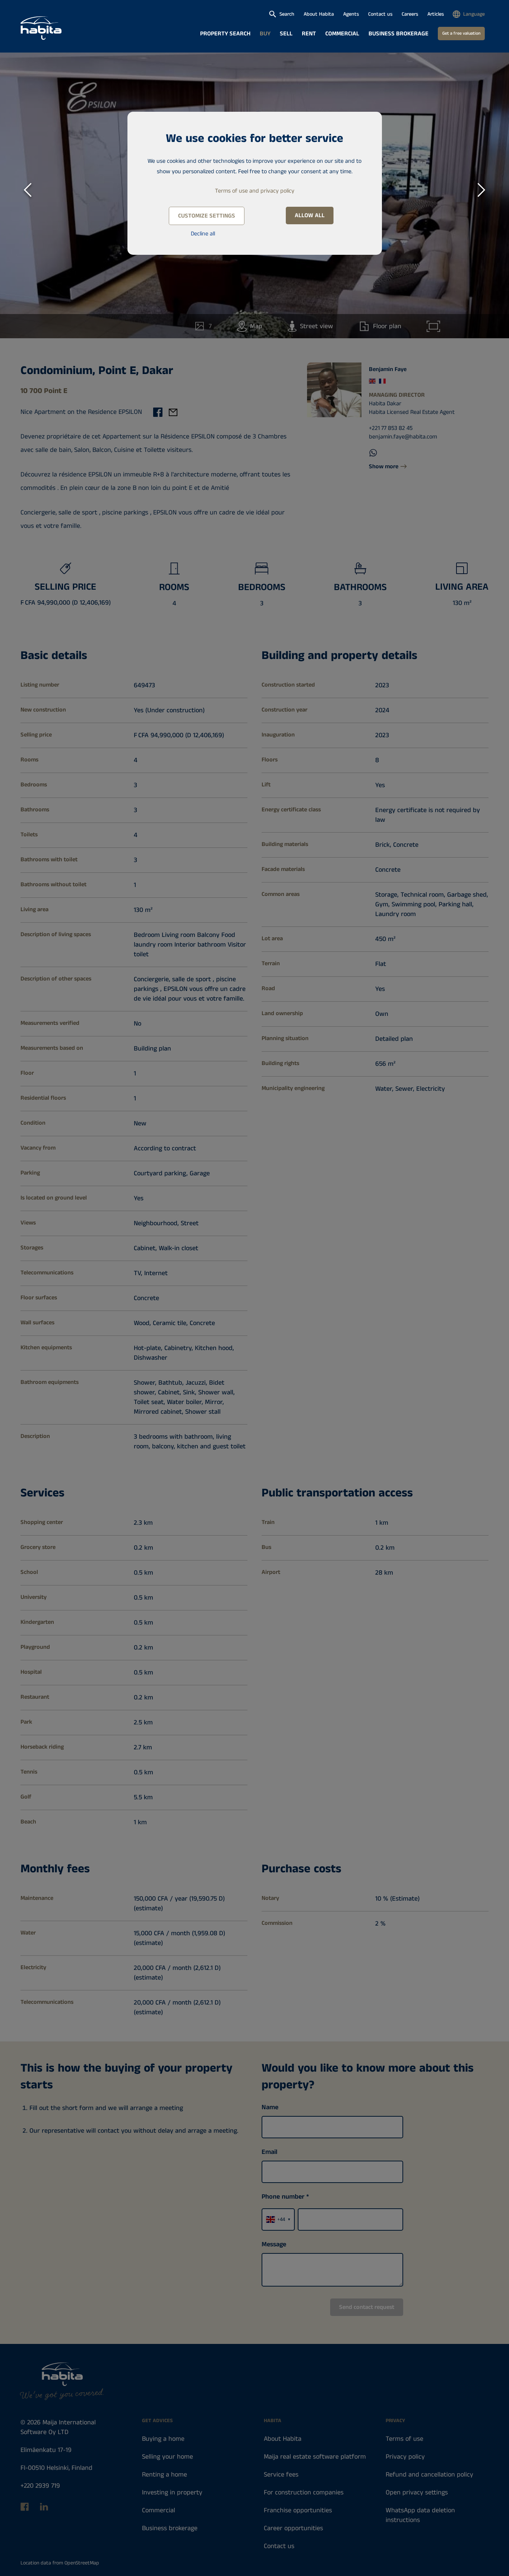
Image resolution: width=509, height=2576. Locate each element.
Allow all (310, 216)
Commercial (342, 34)
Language (474, 14)
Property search (225, 34)
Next (481, 188)
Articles (436, 14)
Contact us (380, 14)
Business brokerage (399, 34)
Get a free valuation (461, 33)
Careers (410, 14)
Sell (286, 34)
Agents (351, 14)
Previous (28, 188)
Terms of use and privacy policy (255, 191)
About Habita (319, 14)
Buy (265, 34)
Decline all (203, 234)
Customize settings (207, 216)
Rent (309, 34)
